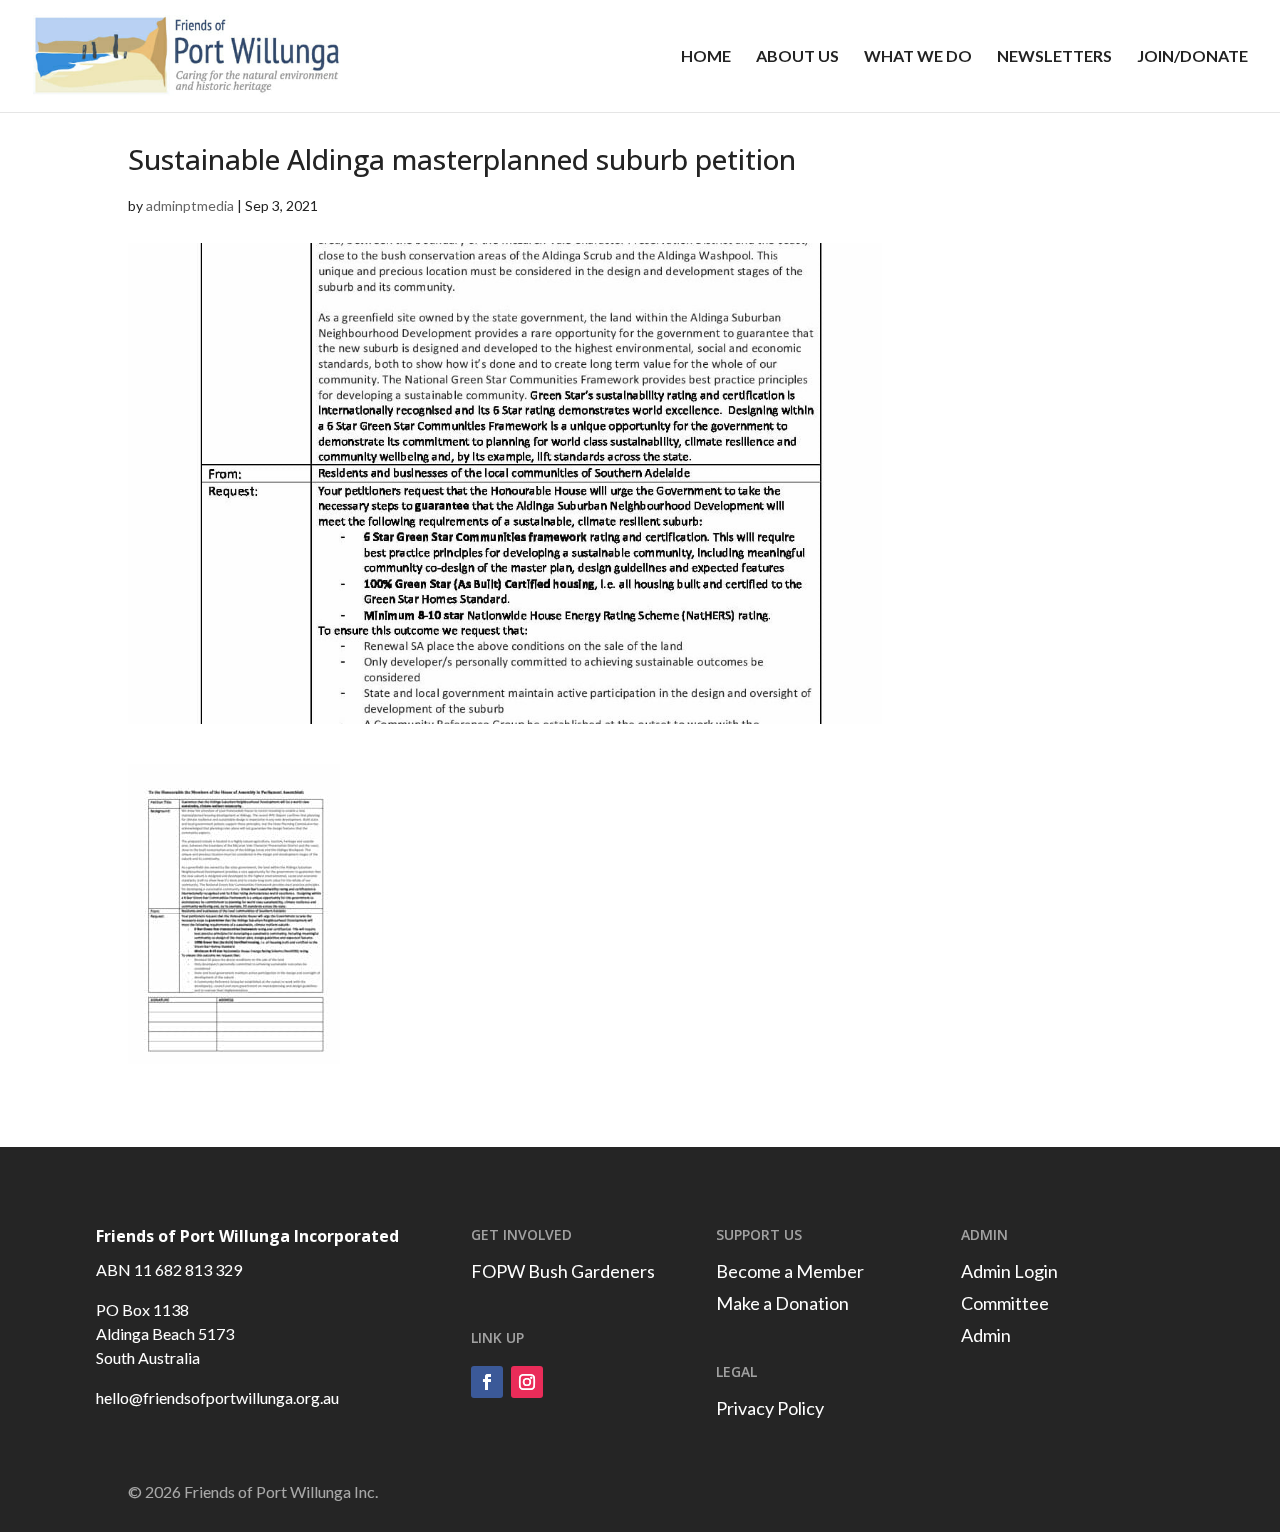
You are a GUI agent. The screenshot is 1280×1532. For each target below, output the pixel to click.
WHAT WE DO (918, 57)
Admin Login (1009, 1271)
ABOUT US (797, 57)
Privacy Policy (770, 1408)
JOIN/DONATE (1192, 57)
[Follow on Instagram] (527, 1382)
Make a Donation (782, 1303)
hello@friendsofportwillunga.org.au (217, 1397)
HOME (706, 57)
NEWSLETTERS (1054, 57)
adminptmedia (190, 205)
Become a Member (790, 1271)
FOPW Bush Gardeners (563, 1271)
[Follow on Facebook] (487, 1382)
